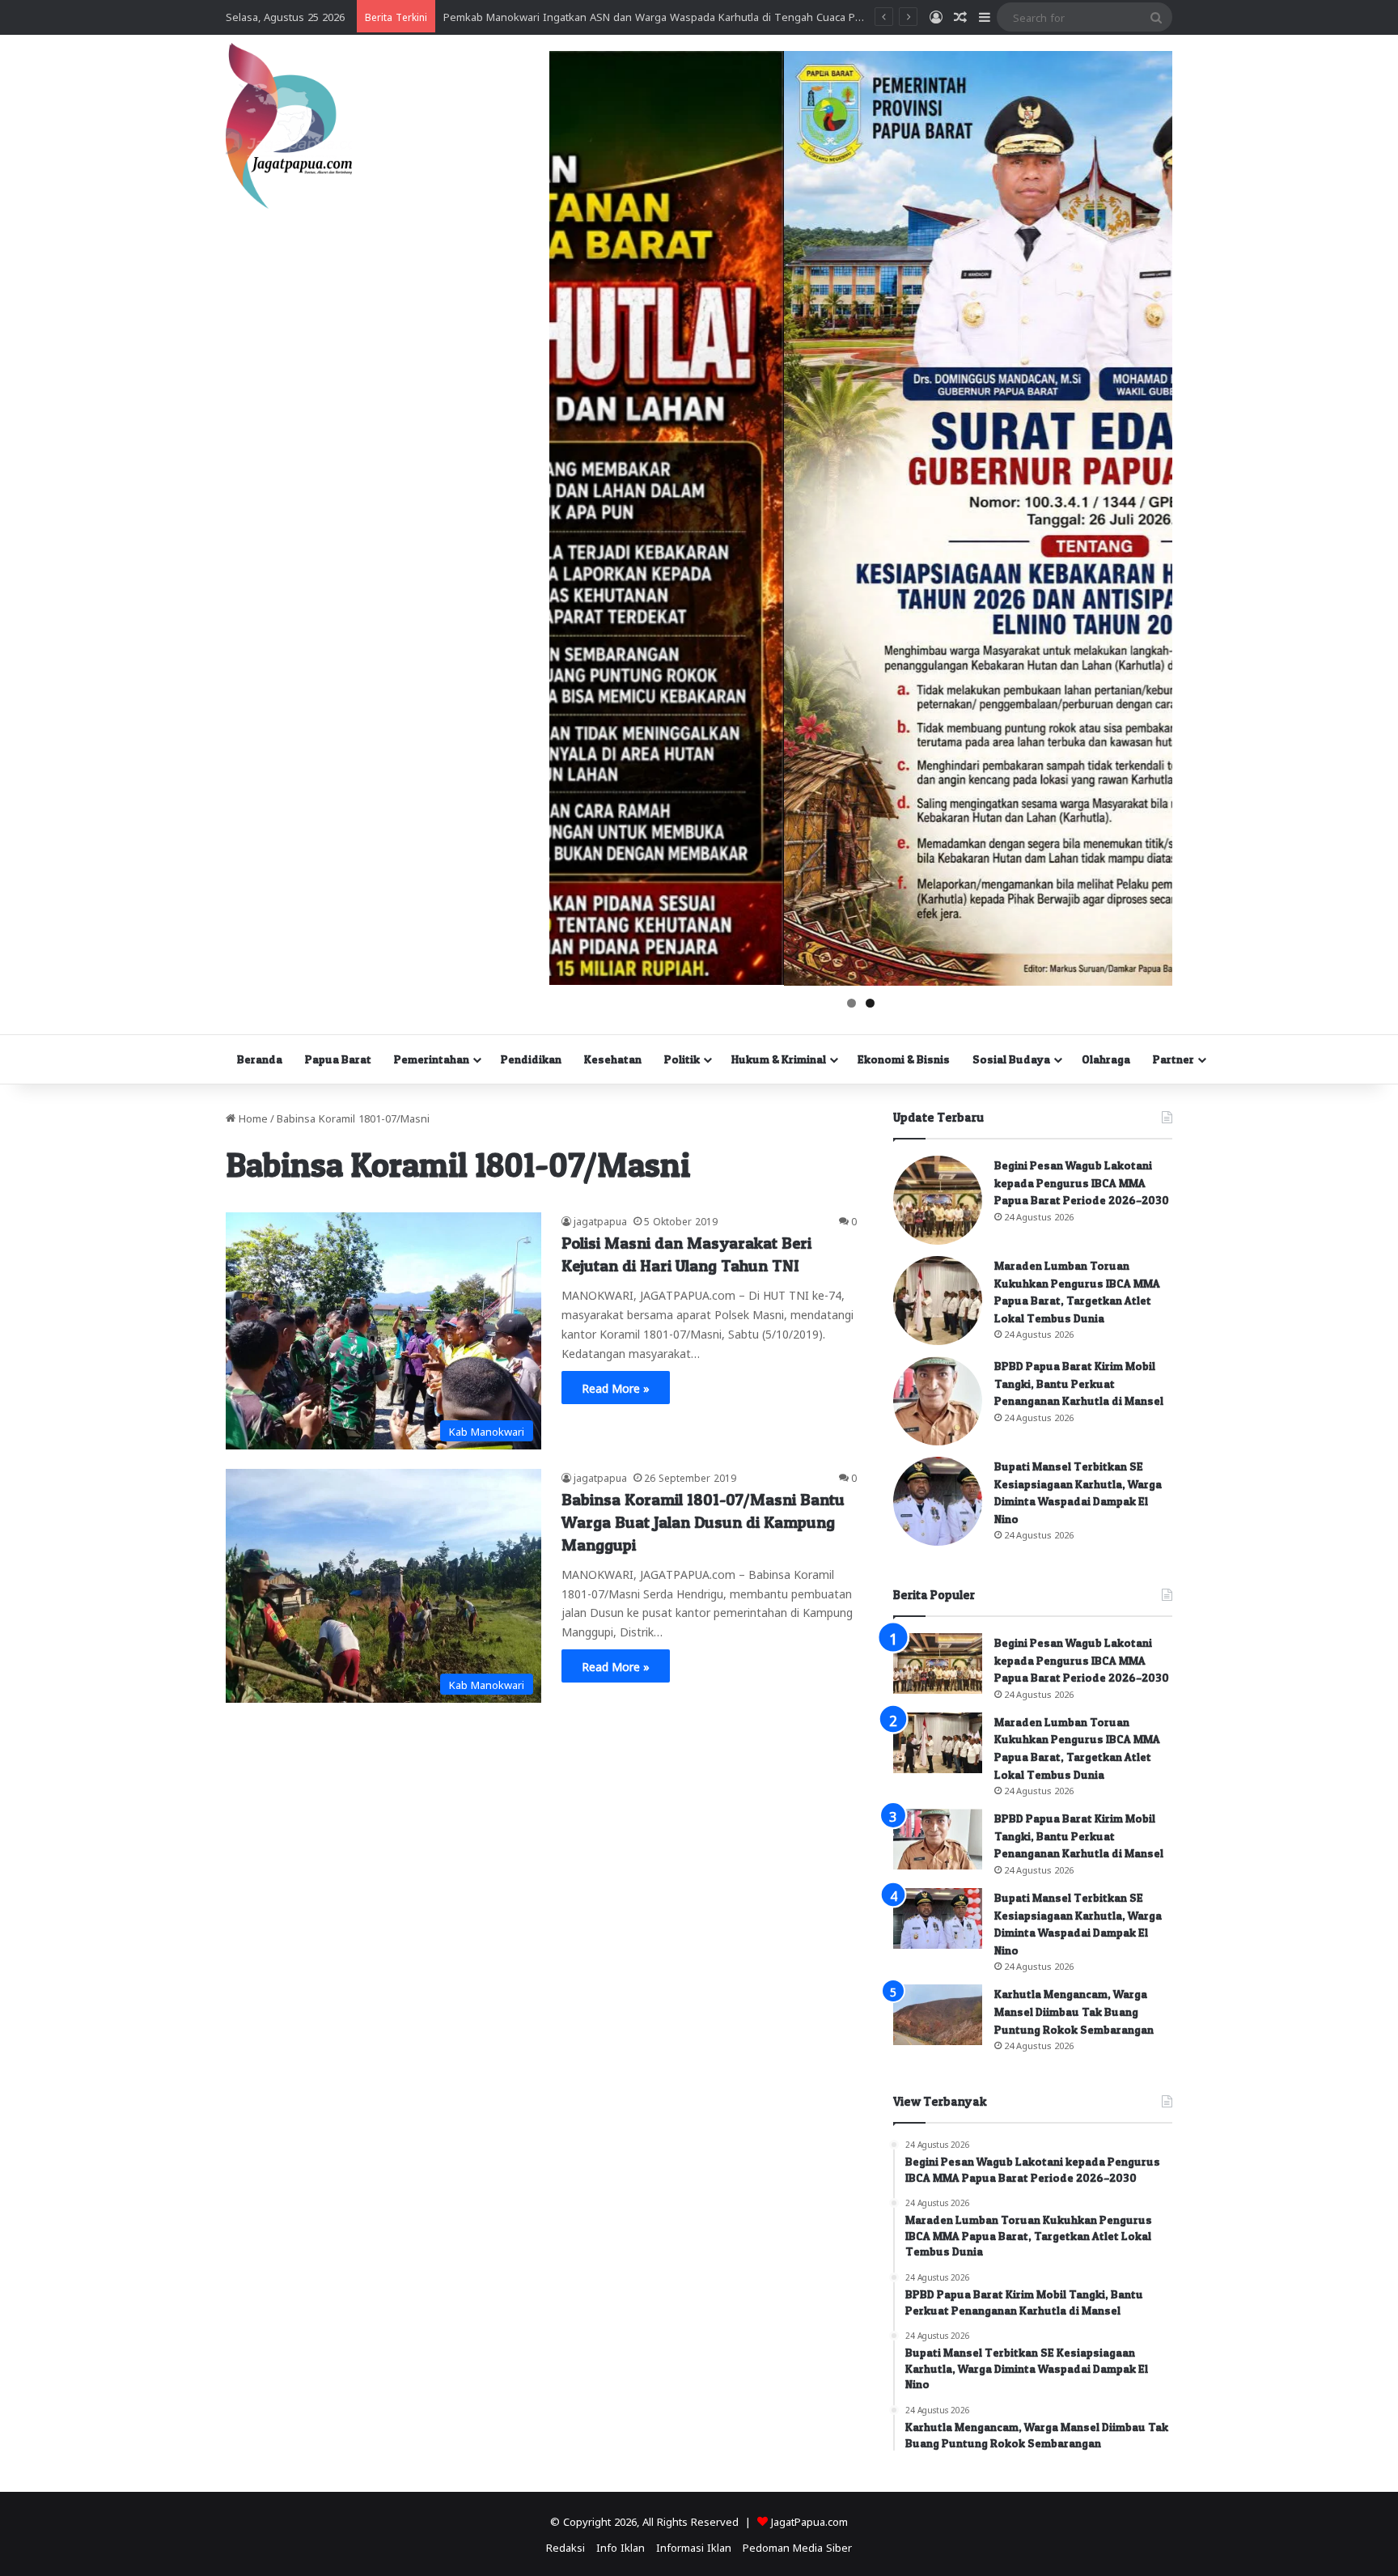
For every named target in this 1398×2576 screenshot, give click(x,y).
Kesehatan (613, 1059)
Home (252, 1117)
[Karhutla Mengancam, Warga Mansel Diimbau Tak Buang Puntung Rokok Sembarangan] (938, 2015)
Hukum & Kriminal (779, 1059)
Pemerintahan (432, 1059)
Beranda (260, 1059)
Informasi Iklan (694, 2546)
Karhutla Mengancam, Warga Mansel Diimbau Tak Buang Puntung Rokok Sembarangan (1074, 2011)
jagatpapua (600, 1220)
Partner (1173, 1059)
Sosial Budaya (1011, 1059)
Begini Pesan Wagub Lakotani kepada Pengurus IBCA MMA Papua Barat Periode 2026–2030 (1082, 1182)
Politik (682, 1059)
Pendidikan (531, 1059)
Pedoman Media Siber (797, 2546)
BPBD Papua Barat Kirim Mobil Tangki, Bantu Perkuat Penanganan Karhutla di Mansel (1079, 1383)
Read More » (616, 1387)
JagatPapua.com (809, 2521)
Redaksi (566, 2546)
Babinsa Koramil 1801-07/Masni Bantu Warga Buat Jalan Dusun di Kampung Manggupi (703, 1522)
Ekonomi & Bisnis (904, 1059)
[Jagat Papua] (289, 126)
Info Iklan (621, 2546)
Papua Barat (338, 1059)
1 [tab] (852, 1003)
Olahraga (1106, 1059)
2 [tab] (870, 1003)
